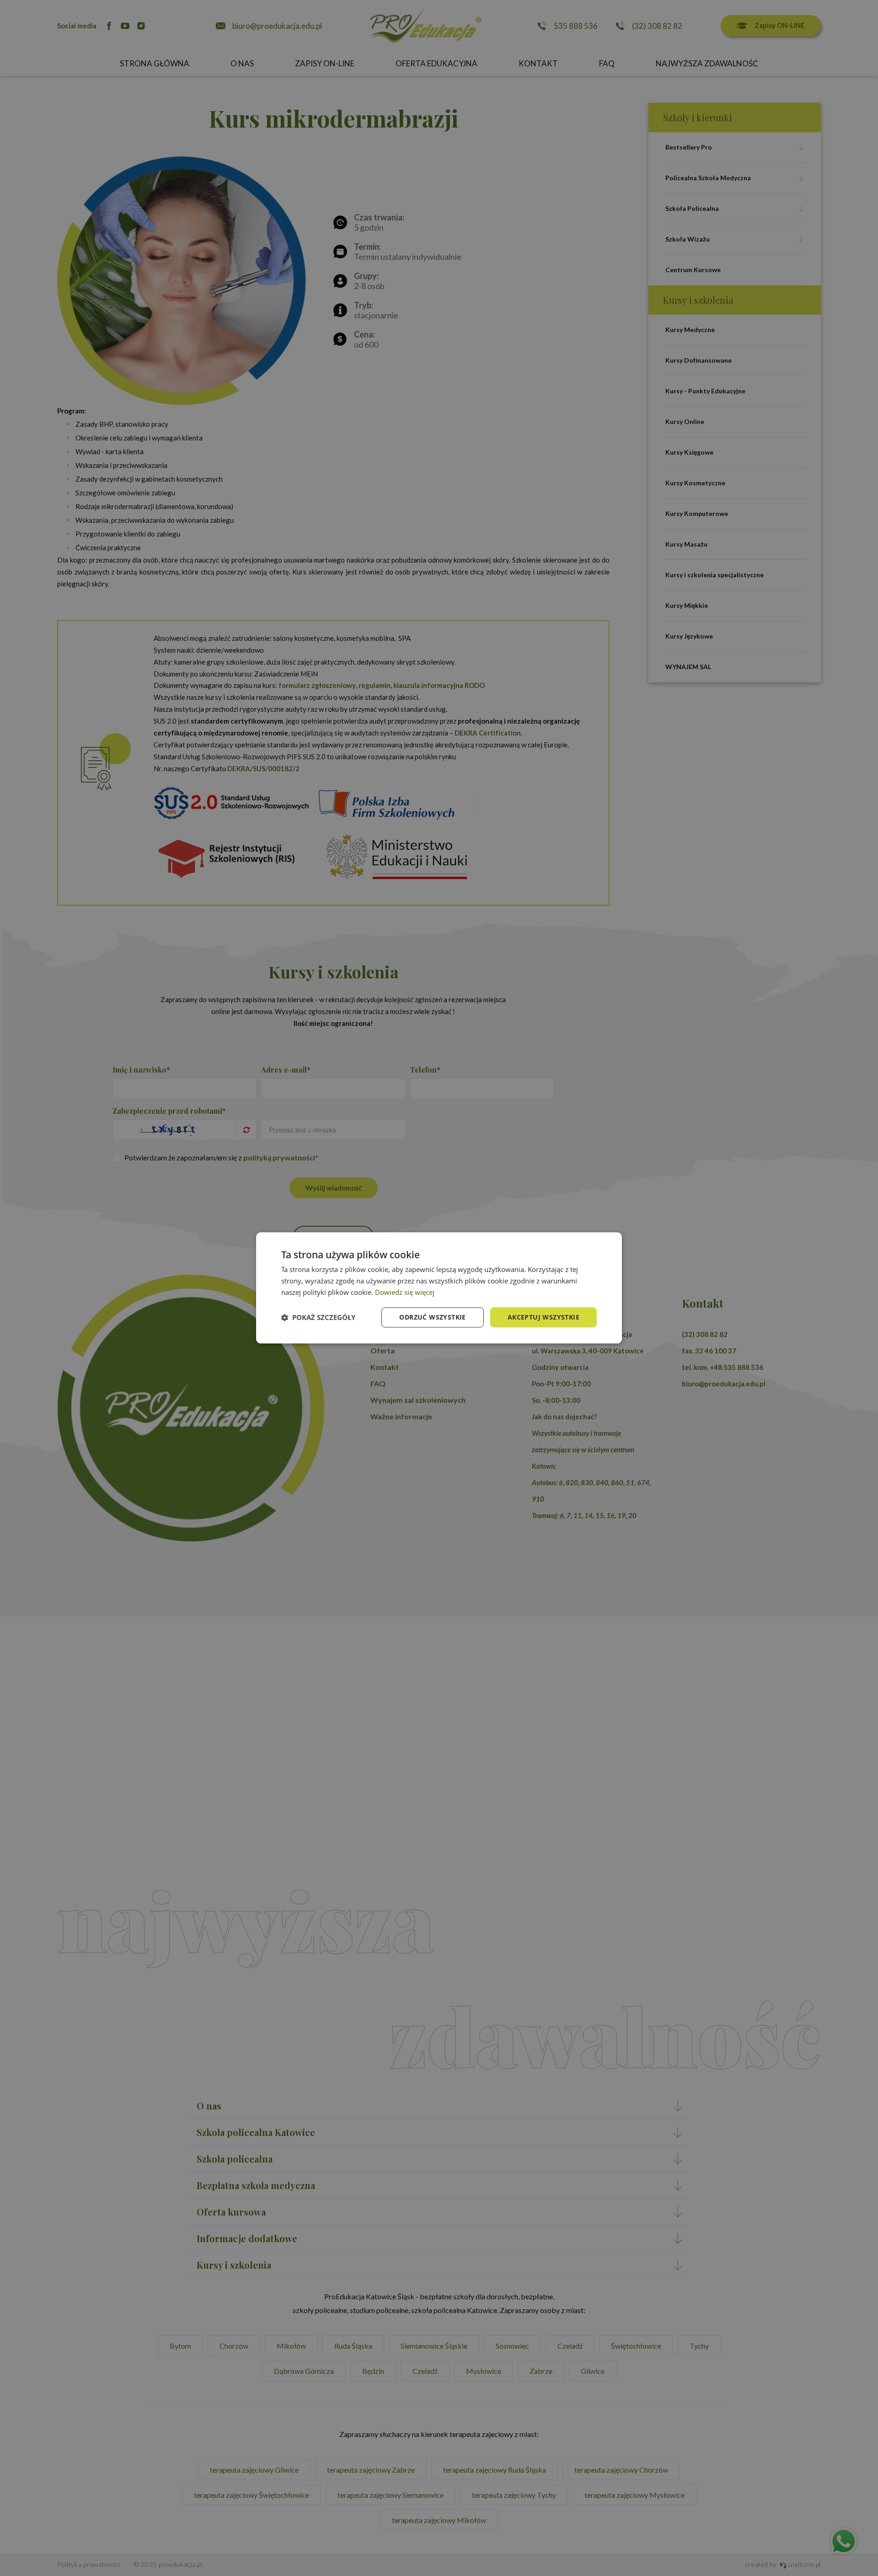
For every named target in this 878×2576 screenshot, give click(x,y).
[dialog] (439, 1288)
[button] (318, 1317)
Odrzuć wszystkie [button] (432, 1317)
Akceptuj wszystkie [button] (543, 1317)
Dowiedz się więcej (405, 1292)
